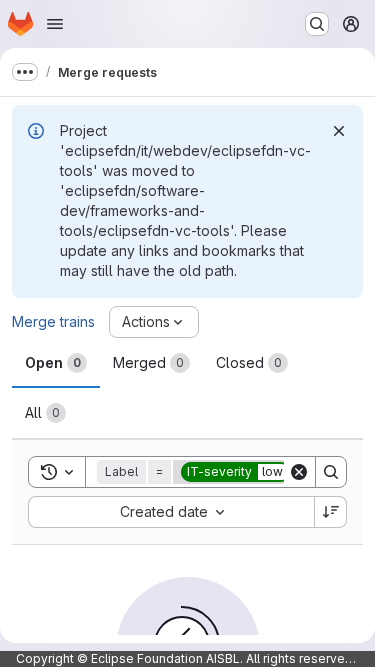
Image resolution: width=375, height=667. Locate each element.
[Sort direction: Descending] (331, 512)
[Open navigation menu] (55, 24)
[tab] (56, 363)
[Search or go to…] (317, 24)
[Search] (331, 472)
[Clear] (299, 472)
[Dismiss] (339, 131)
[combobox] (171, 512)
